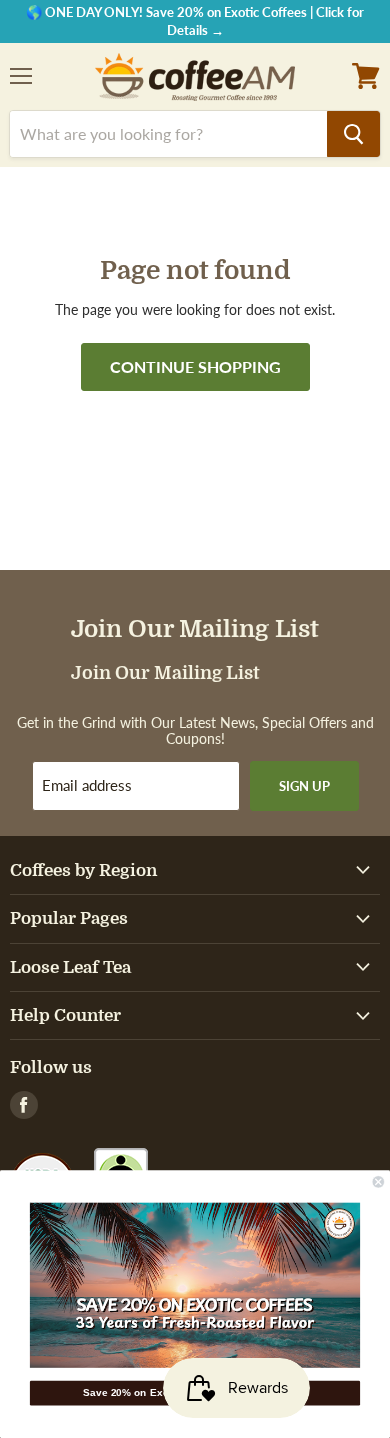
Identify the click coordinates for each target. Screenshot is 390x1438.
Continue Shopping (195, 366)
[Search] (353, 134)
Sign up (304, 786)
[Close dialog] (378, 1181)
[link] (195, 1285)
